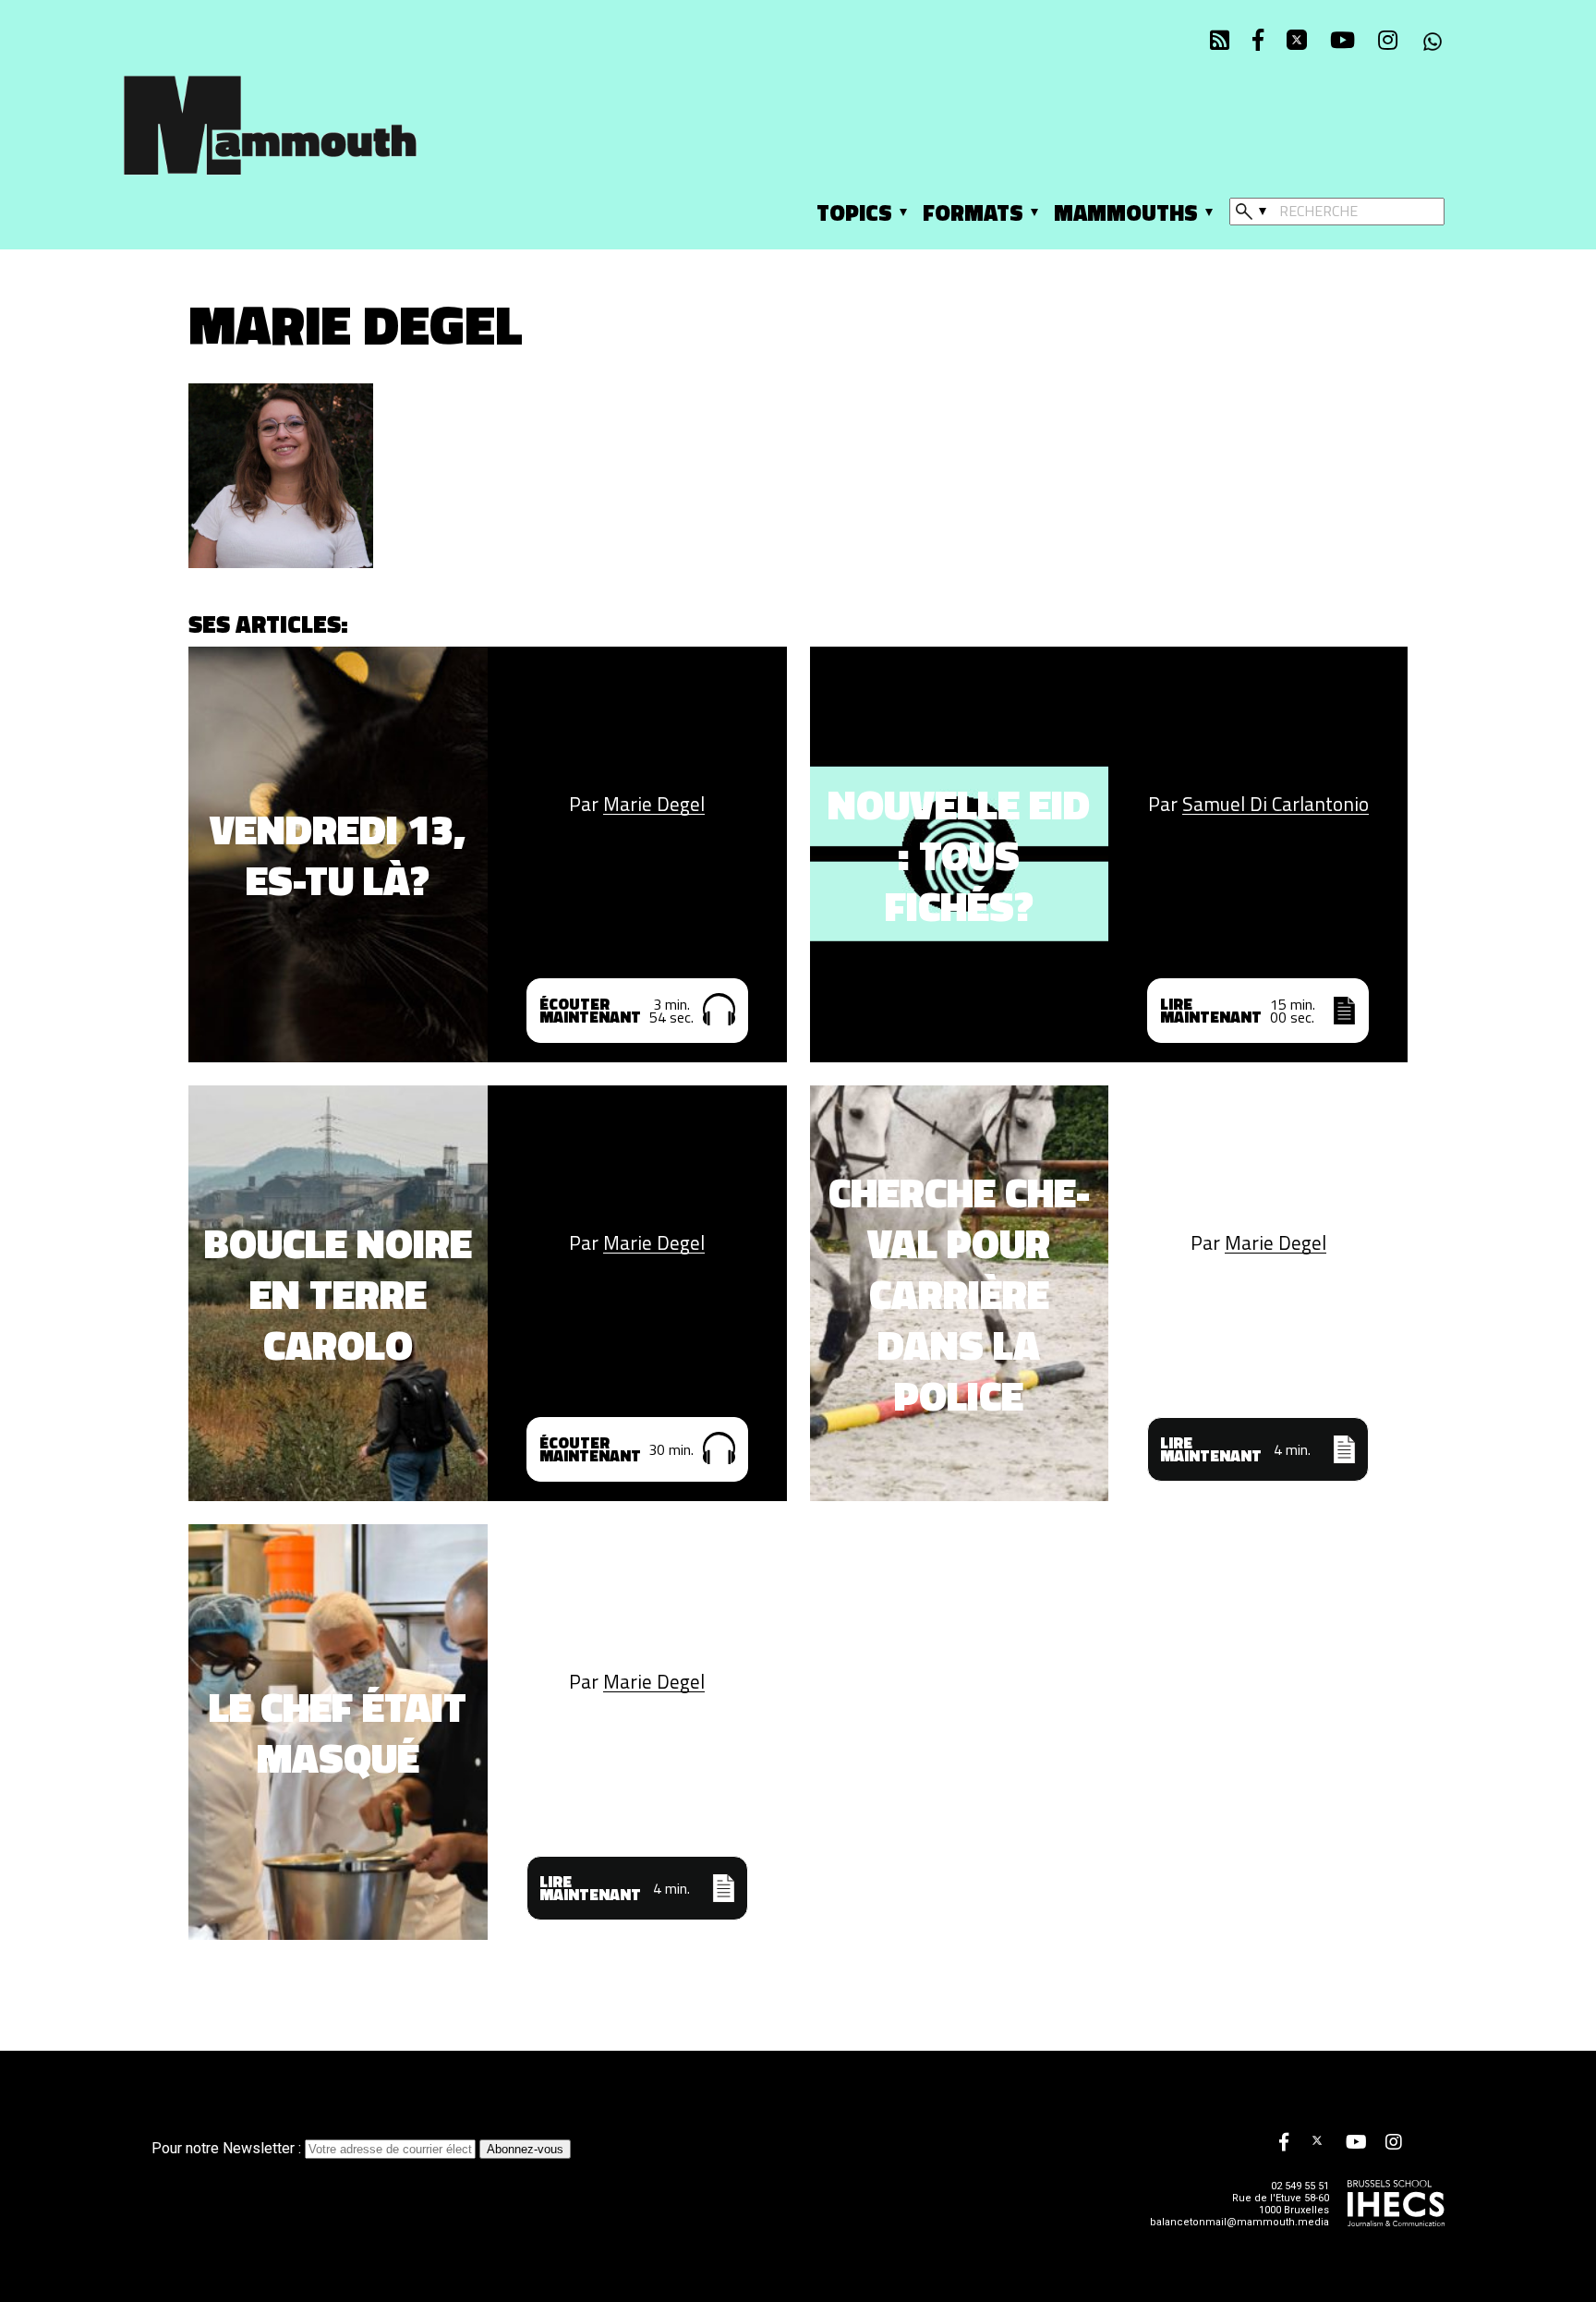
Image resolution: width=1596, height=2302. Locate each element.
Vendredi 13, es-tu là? (338, 854)
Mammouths (1126, 212)
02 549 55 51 (1300, 2186)
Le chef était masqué (338, 1732)
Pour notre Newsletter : (228, 2148)
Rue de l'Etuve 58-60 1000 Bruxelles (1281, 2204)
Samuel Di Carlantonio (1276, 804)
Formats (973, 212)
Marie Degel (654, 804)
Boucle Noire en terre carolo (338, 1294)
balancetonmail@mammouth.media (1239, 2222)
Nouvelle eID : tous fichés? (959, 855)
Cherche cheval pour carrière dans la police (959, 1294)
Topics (854, 212)
